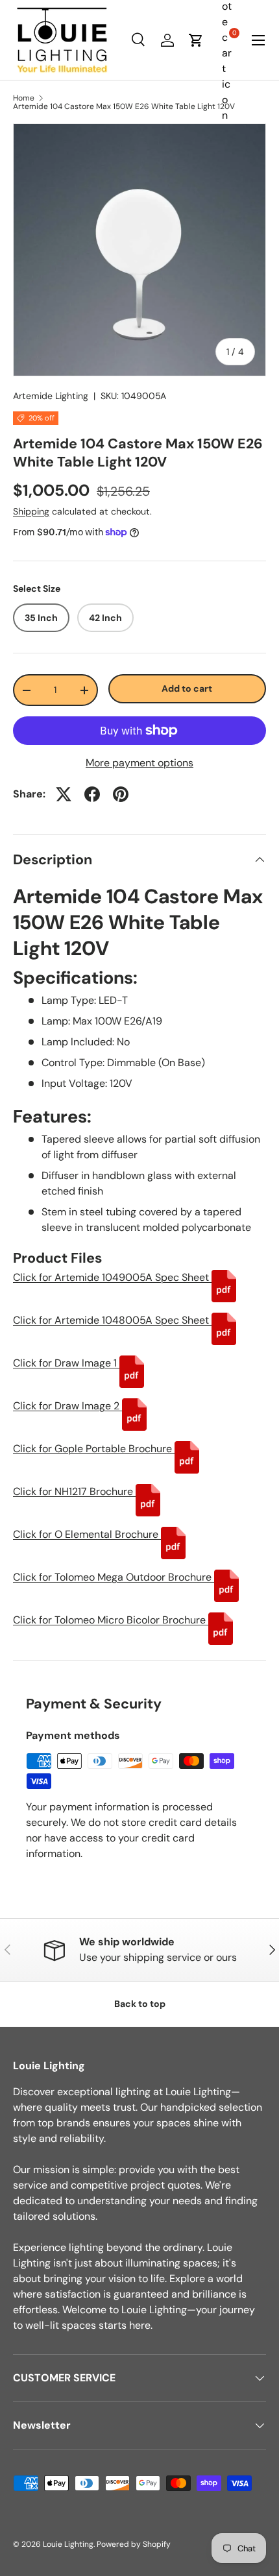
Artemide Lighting (51, 396)
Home (24, 98)
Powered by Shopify (134, 2544)
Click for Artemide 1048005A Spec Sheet (112, 1320)
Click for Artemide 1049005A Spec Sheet (112, 1277)
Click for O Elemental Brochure (87, 1534)
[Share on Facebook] (92, 794)
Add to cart (187, 688)
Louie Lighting (68, 2544)
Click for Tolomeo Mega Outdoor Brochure (114, 1577)
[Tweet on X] (64, 794)
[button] (196, 40)
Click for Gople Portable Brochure (94, 1449)
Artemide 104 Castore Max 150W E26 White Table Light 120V (124, 106)
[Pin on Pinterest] (121, 794)
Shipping (31, 511)
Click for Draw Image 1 (66, 1363)
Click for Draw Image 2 (67, 1406)
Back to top (140, 2004)
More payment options (139, 763)
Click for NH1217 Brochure (74, 1491)
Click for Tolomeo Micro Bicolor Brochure (111, 1620)
